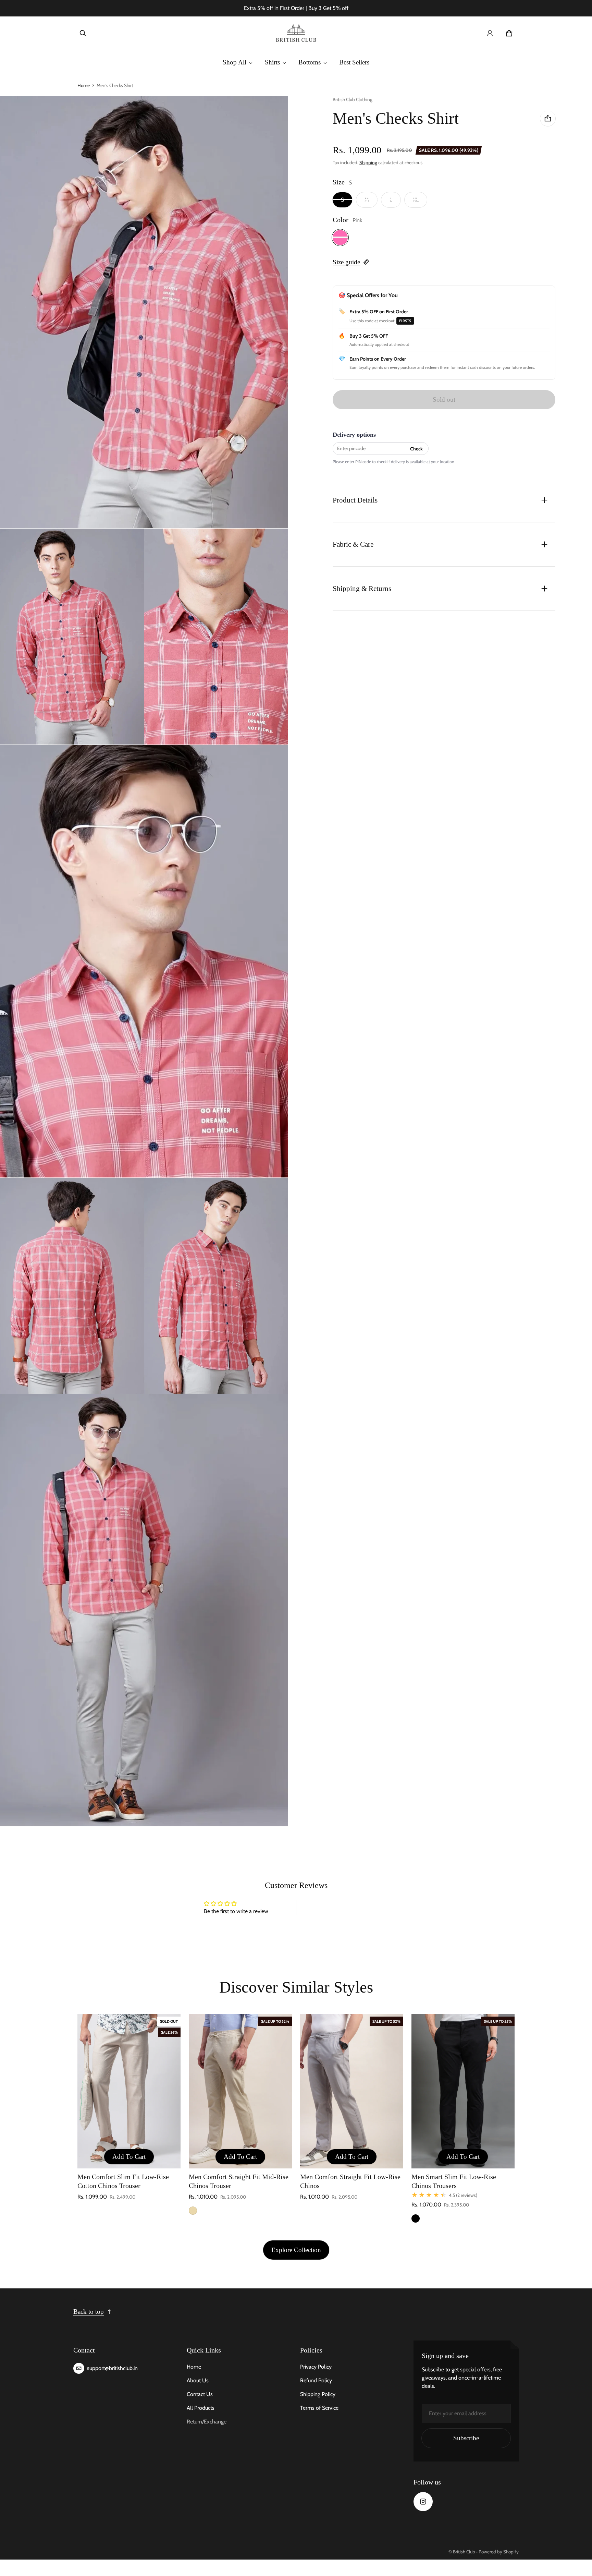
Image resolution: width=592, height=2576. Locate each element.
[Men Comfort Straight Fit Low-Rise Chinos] (352, 2091)
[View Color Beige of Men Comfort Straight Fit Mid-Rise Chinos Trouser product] (193, 2211)
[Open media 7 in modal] (216, 1286)
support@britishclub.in (112, 2368)
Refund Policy (316, 2380)
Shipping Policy (318, 2394)
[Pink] (340, 237)
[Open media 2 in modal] (144, 312)
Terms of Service (319, 2408)
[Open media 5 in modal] (144, 961)
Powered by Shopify (499, 2552)
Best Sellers (354, 62)
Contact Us (200, 2394)
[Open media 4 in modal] (216, 637)
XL (416, 199)
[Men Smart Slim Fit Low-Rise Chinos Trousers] (463, 2091)
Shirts (272, 62)
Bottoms (310, 62)
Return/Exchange (207, 2422)
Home (84, 85)
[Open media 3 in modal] (72, 637)
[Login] (490, 33)
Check (416, 448)
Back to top (89, 2312)
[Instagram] (423, 2502)
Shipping (368, 162)
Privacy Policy (316, 2367)
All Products (201, 2408)
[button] (83, 33)
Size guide (346, 262)
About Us (198, 2380)
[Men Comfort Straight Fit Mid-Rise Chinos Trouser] (240, 2091)
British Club (464, 2552)
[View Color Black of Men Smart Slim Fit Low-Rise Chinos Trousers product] (416, 2218)
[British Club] (296, 33)
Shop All (235, 62)
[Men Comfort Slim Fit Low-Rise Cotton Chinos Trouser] (129, 2091)
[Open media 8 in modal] (144, 1610)
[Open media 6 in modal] (72, 1286)
